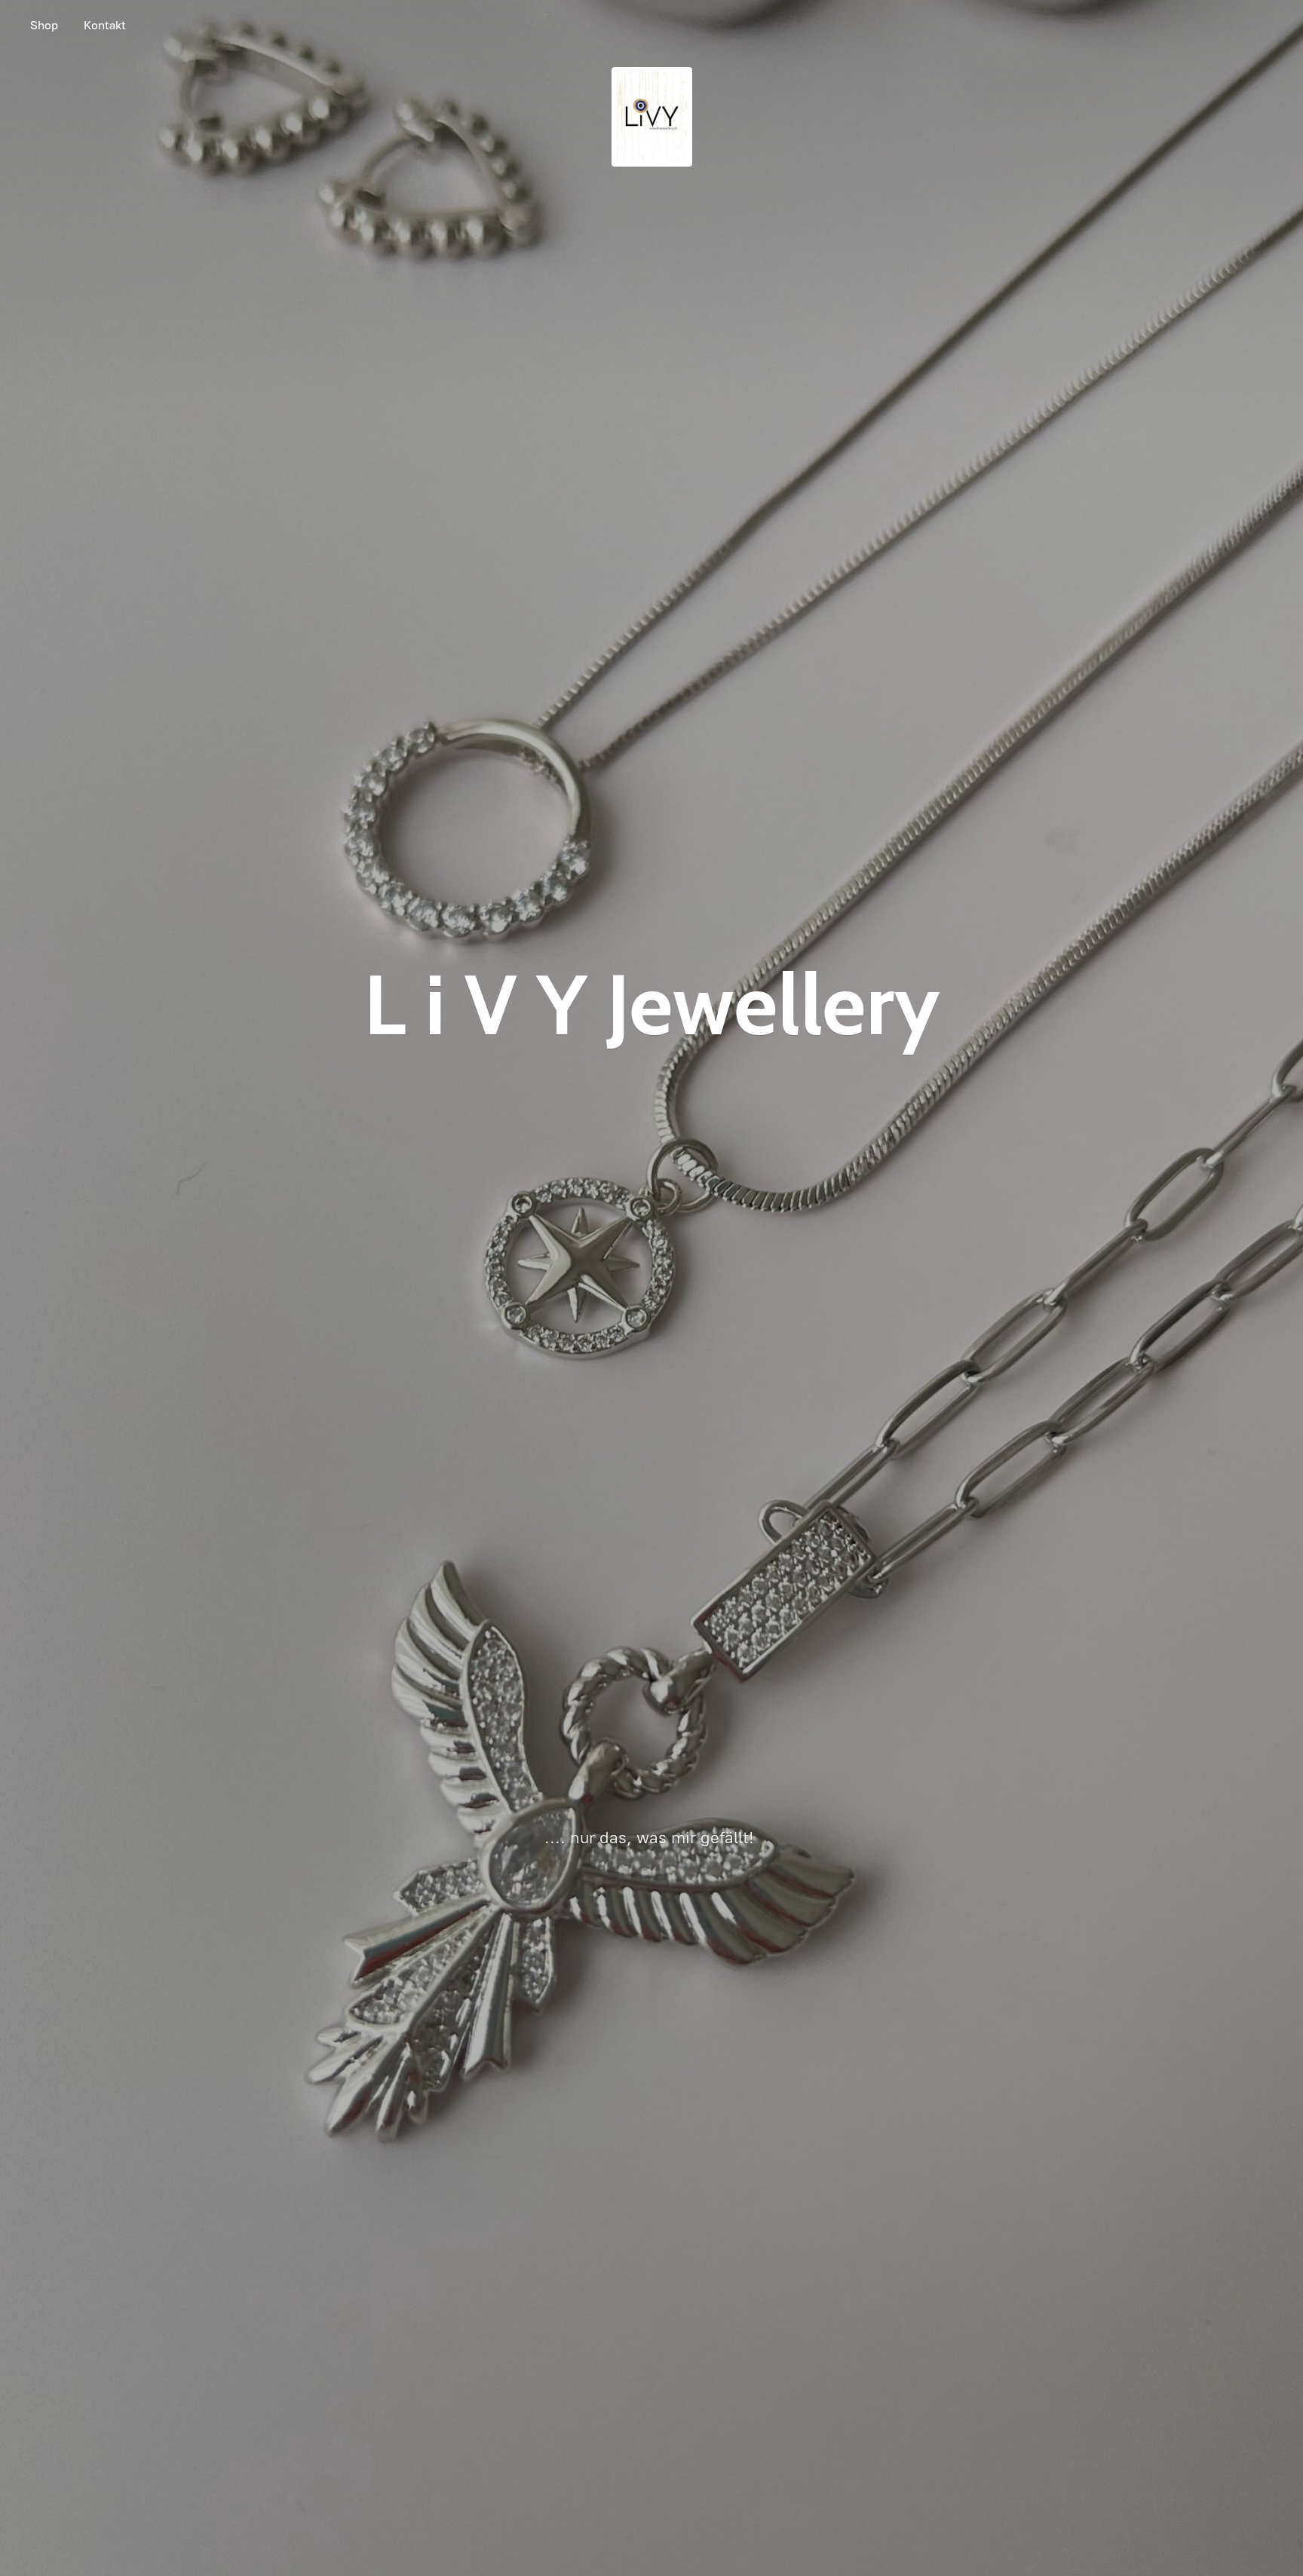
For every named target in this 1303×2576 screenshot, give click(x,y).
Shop (44, 25)
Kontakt (105, 25)
